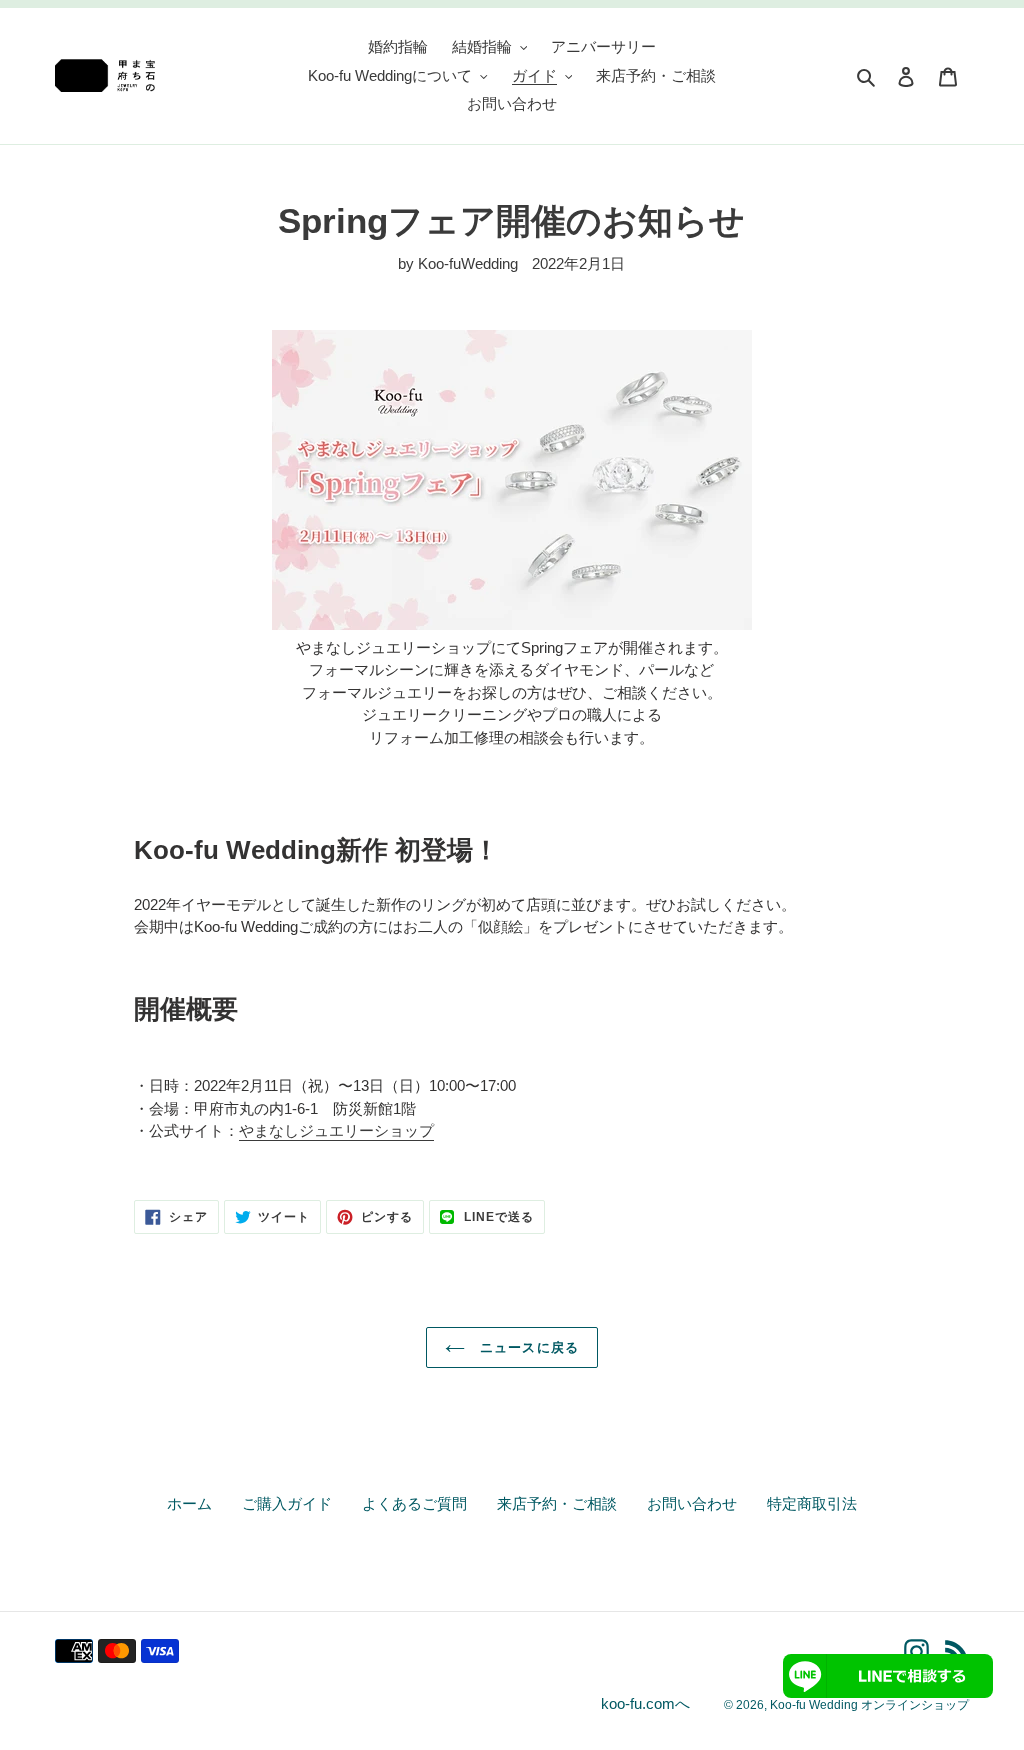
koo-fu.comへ (645, 1703)
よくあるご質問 (414, 1503)
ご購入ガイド (287, 1503)
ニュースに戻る (526, 1347)
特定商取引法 (812, 1503)
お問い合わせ (692, 1503)
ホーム (189, 1503)
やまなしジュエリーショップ (336, 1130)
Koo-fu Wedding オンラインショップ (869, 1705)
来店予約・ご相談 (557, 1503)
